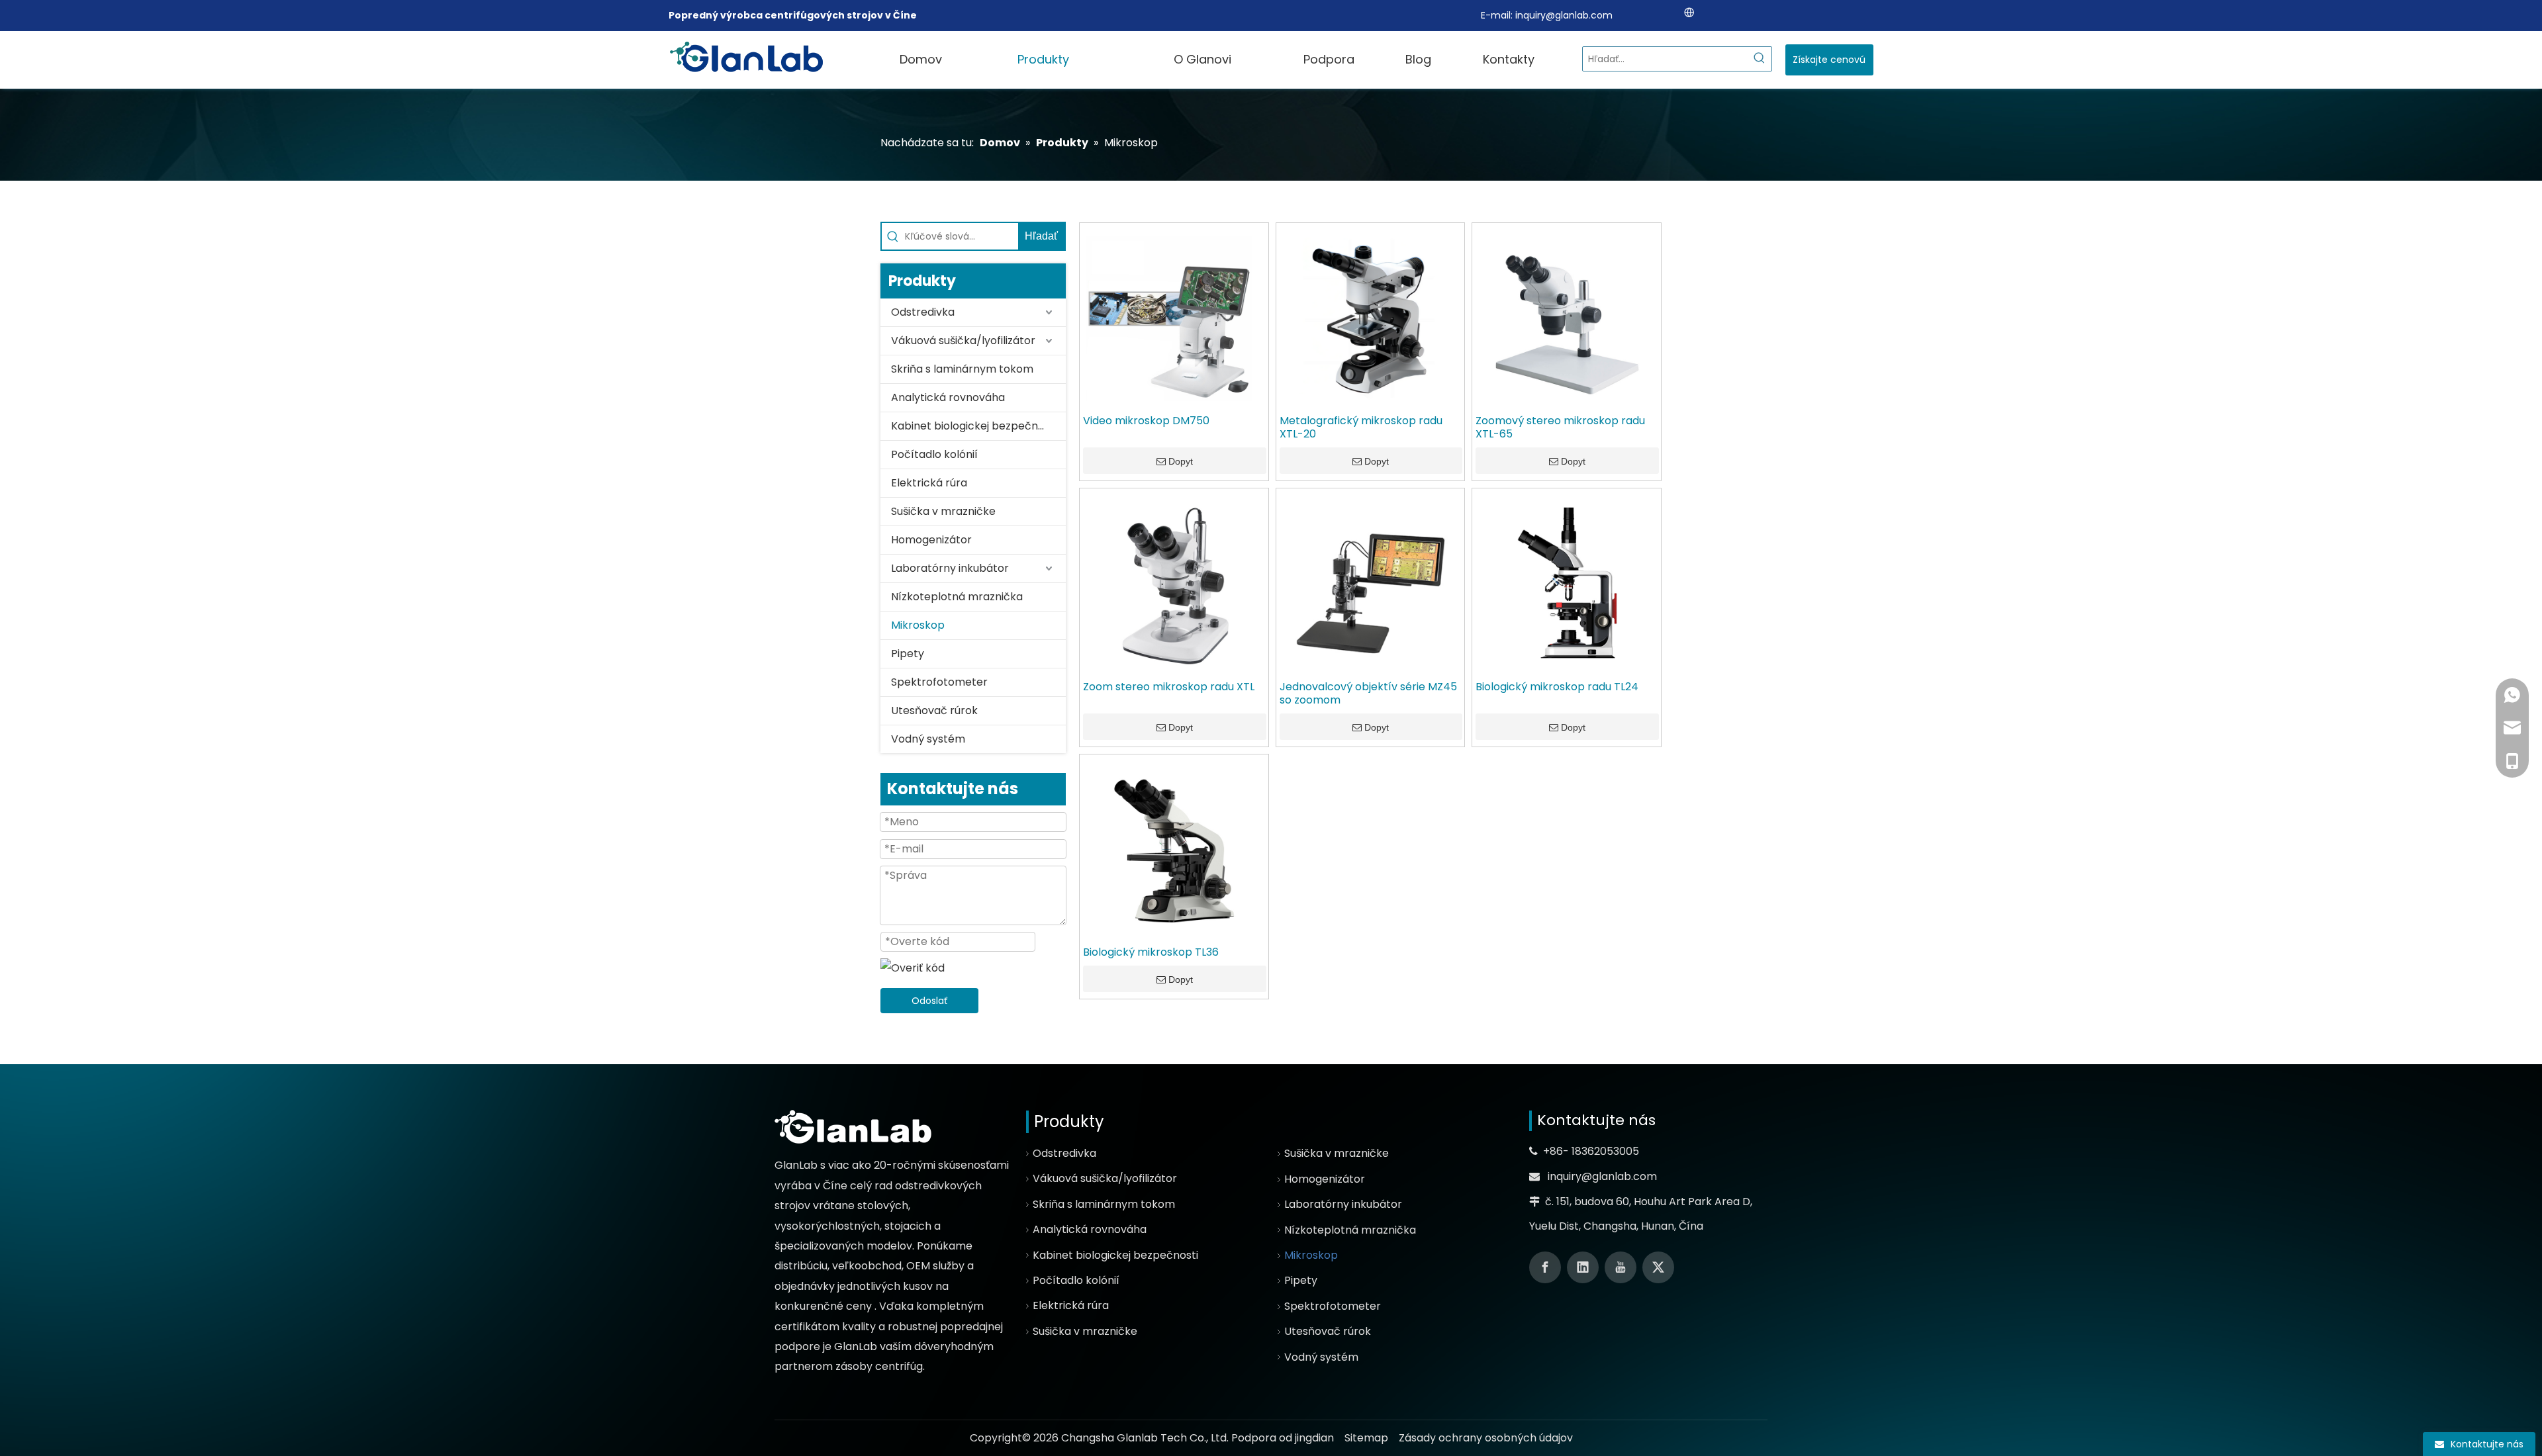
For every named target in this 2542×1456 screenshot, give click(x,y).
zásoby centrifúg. (880, 1366)
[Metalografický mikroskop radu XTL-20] (1371, 316)
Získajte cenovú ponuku (1829, 64)
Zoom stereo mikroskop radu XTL (1169, 687)
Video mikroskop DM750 (1146, 421)
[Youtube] (1621, 1267)
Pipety (908, 654)
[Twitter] (1658, 1267)
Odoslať (929, 1001)
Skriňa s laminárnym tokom (962, 369)
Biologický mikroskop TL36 (1151, 952)
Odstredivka (923, 312)
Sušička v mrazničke (943, 511)
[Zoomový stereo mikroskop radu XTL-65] (1567, 316)
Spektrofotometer (939, 682)
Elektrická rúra (929, 483)
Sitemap (1366, 1438)
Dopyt (1181, 461)
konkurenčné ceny (824, 1306)
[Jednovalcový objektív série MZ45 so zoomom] (1371, 582)
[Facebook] (1545, 1267)
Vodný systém (928, 739)
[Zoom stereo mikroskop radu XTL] (1174, 582)
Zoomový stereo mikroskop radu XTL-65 (1560, 428)
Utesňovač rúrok (934, 710)
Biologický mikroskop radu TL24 (1557, 687)
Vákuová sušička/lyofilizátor (963, 341)
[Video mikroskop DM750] (1174, 316)
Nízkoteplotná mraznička (957, 597)
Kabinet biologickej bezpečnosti (974, 426)
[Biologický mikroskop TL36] (1174, 848)
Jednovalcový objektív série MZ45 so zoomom (1368, 694)
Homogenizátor (931, 540)
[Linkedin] (1583, 1267)
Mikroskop (918, 625)
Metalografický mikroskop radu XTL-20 (1361, 428)
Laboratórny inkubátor (950, 568)
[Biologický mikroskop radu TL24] (1567, 582)
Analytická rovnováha (948, 397)
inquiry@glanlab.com (1564, 15)
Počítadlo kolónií (934, 454)
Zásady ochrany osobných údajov (1486, 1438)
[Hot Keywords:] (1760, 59)
